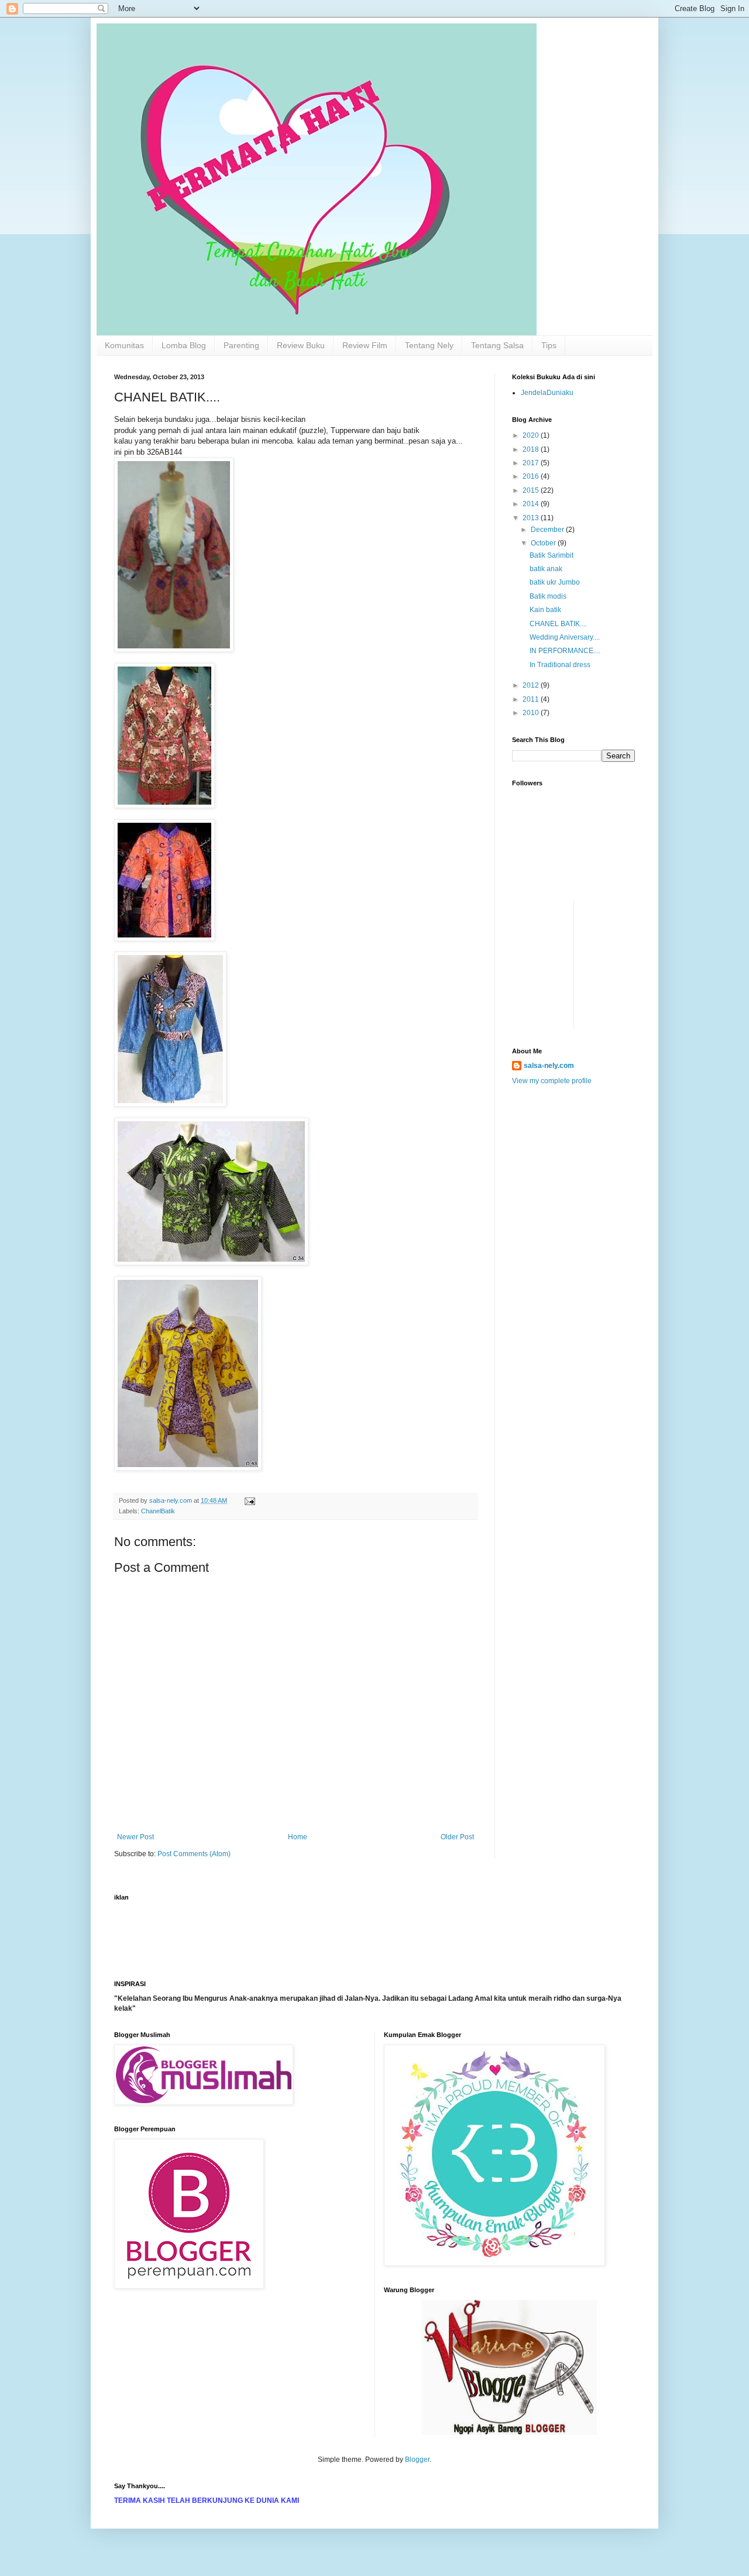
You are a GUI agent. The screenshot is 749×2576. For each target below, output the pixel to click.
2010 (532, 713)
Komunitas (124, 345)
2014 (532, 504)
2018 (532, 449)
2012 (532, 685)
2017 (532, 463)
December (548, 530)
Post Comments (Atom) (194, 1854)
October (544, 543)
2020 (532, 435)
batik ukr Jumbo (555, 582)
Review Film (365, 345)
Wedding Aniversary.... (565, 637)
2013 (532, 518)
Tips (549, 345)
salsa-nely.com (549, 1066)
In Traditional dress (560, 665)
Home (298, 1837)
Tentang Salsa (497, 345)
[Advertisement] (547, 928)
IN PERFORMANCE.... (565, 651)
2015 (532, 490)
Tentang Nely (429, 345)
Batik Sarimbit (552, 555)
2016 (532, 476)
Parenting (241, 345)
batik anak (546, 569)
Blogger (417, 2460)
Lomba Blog (184, 345)
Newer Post (135, 1837)
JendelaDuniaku (547, 393)
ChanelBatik (158, 1511)
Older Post (457, 1837)
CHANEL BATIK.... (558, 624)
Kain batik (545, 610)
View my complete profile (552, 1081)
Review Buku (301, 345)
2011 (532, 699)
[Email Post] (249, 1500)
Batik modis (548, 596)
